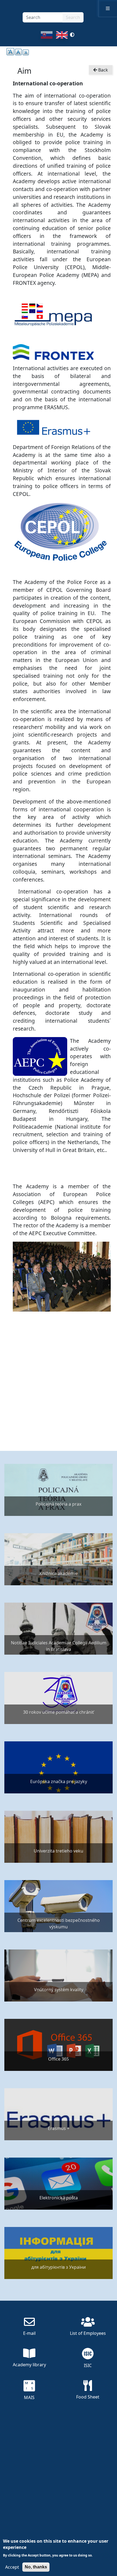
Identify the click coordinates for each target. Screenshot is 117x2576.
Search (73, 17)
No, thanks (36, 2567)
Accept (12, 2567)
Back (103, 70)
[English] (62, 37)
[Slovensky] (47, 37)
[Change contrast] (72, 37)
